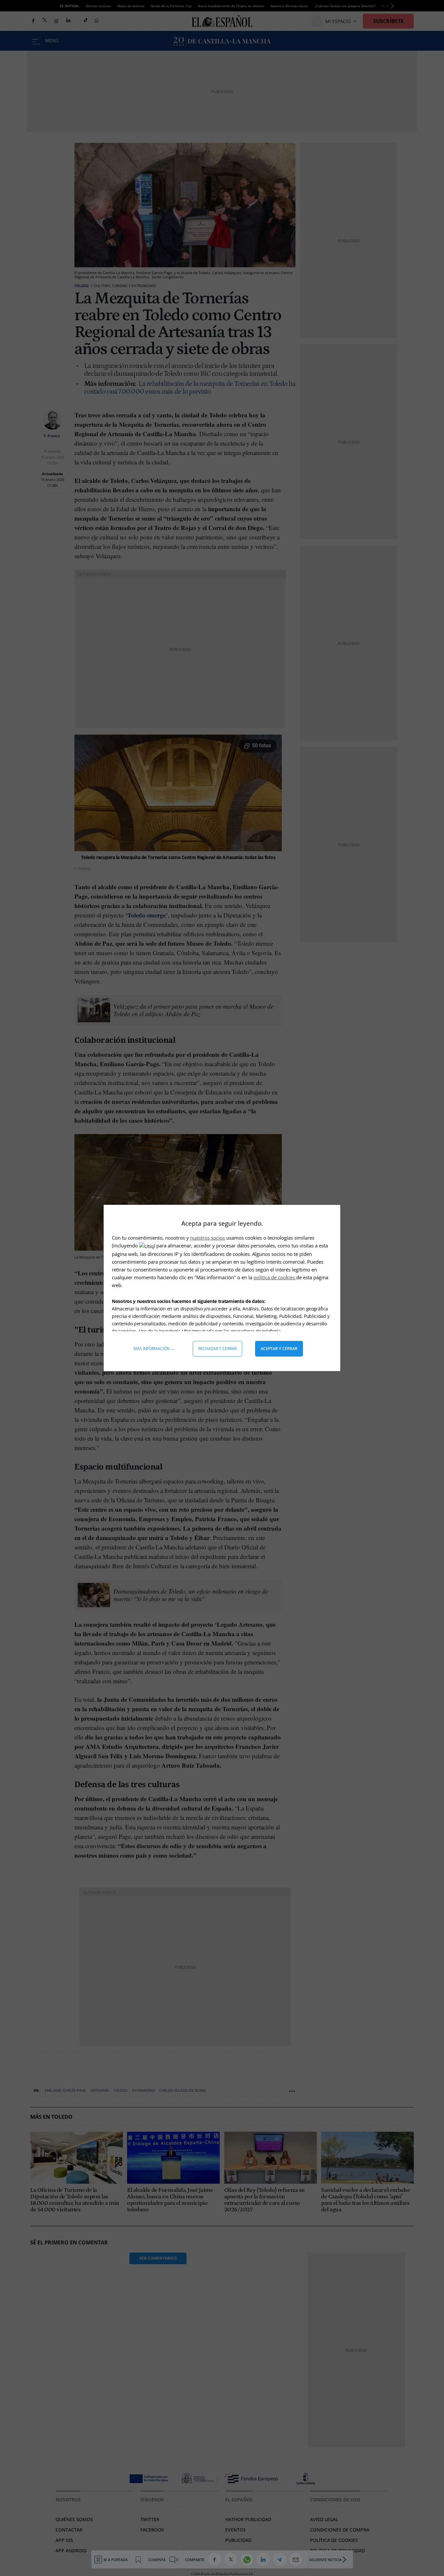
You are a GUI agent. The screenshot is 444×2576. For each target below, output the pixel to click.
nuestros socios (208, 1238)
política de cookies (275, 1277)
